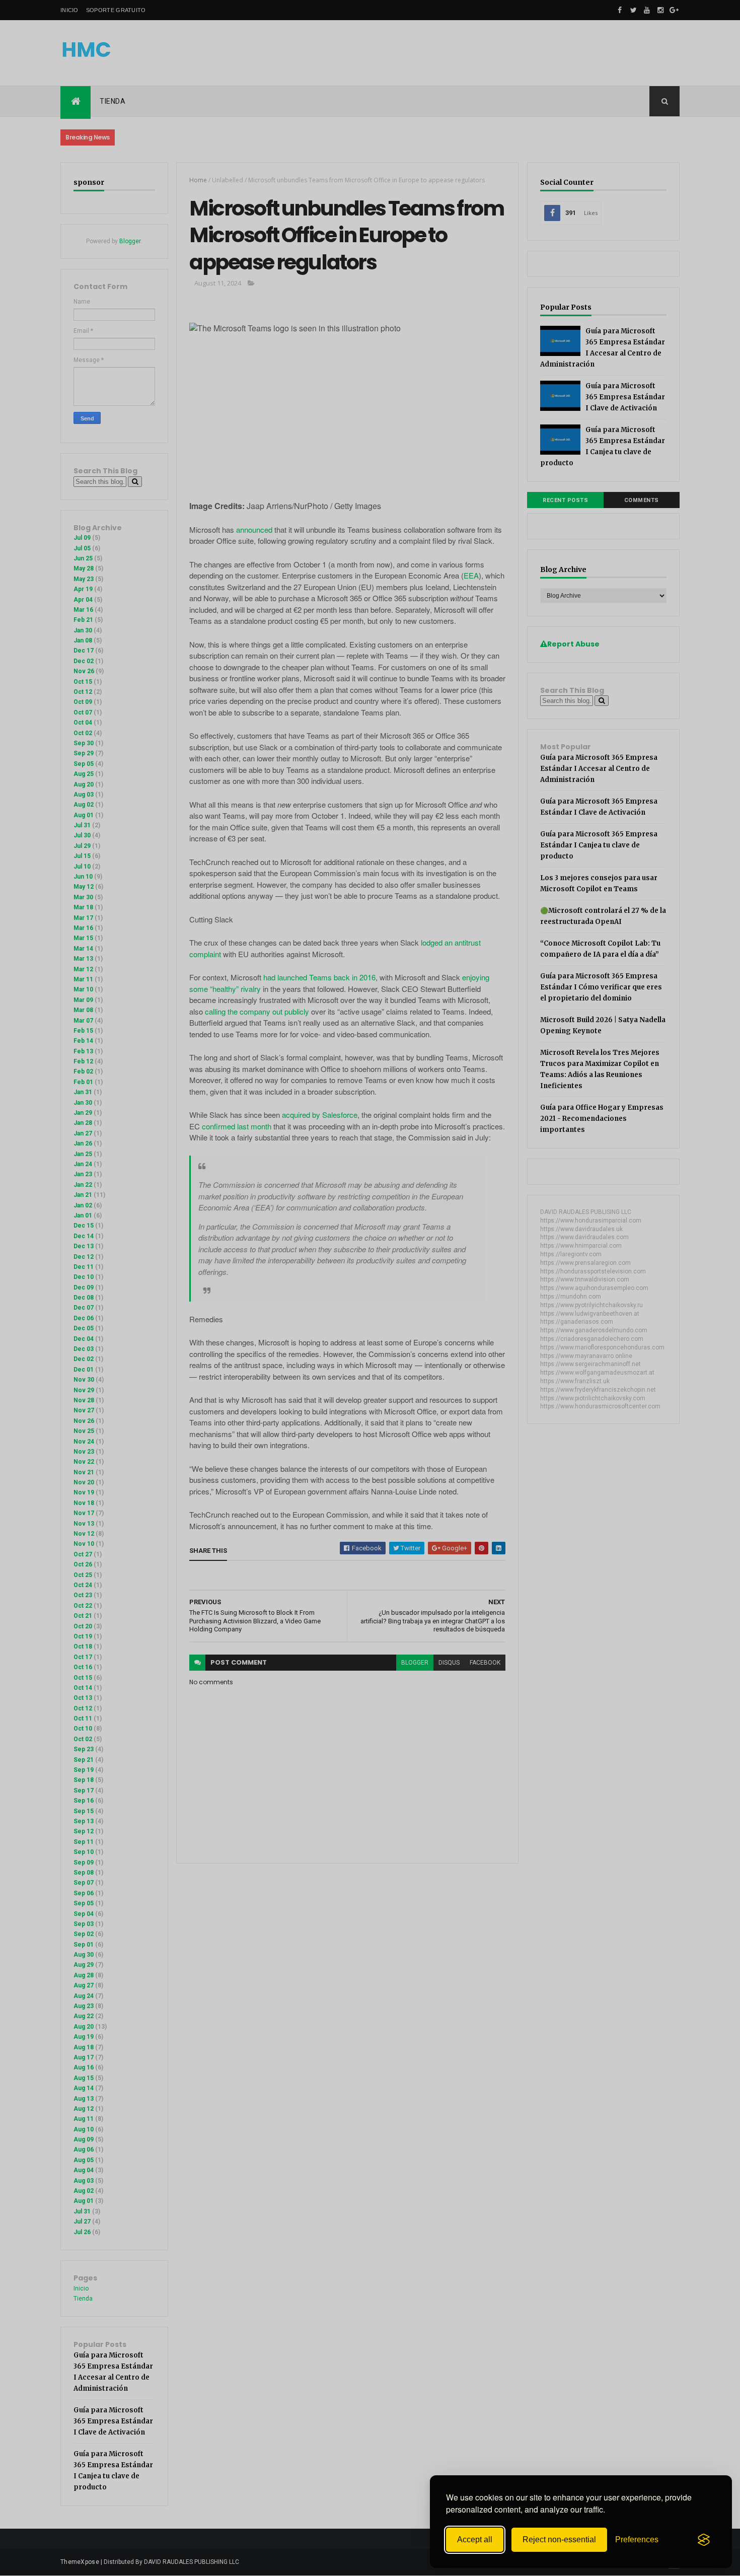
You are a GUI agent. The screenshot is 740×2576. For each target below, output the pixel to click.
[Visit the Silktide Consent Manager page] (704, 2540)
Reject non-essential (559, 2539)
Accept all (475, 2539)
